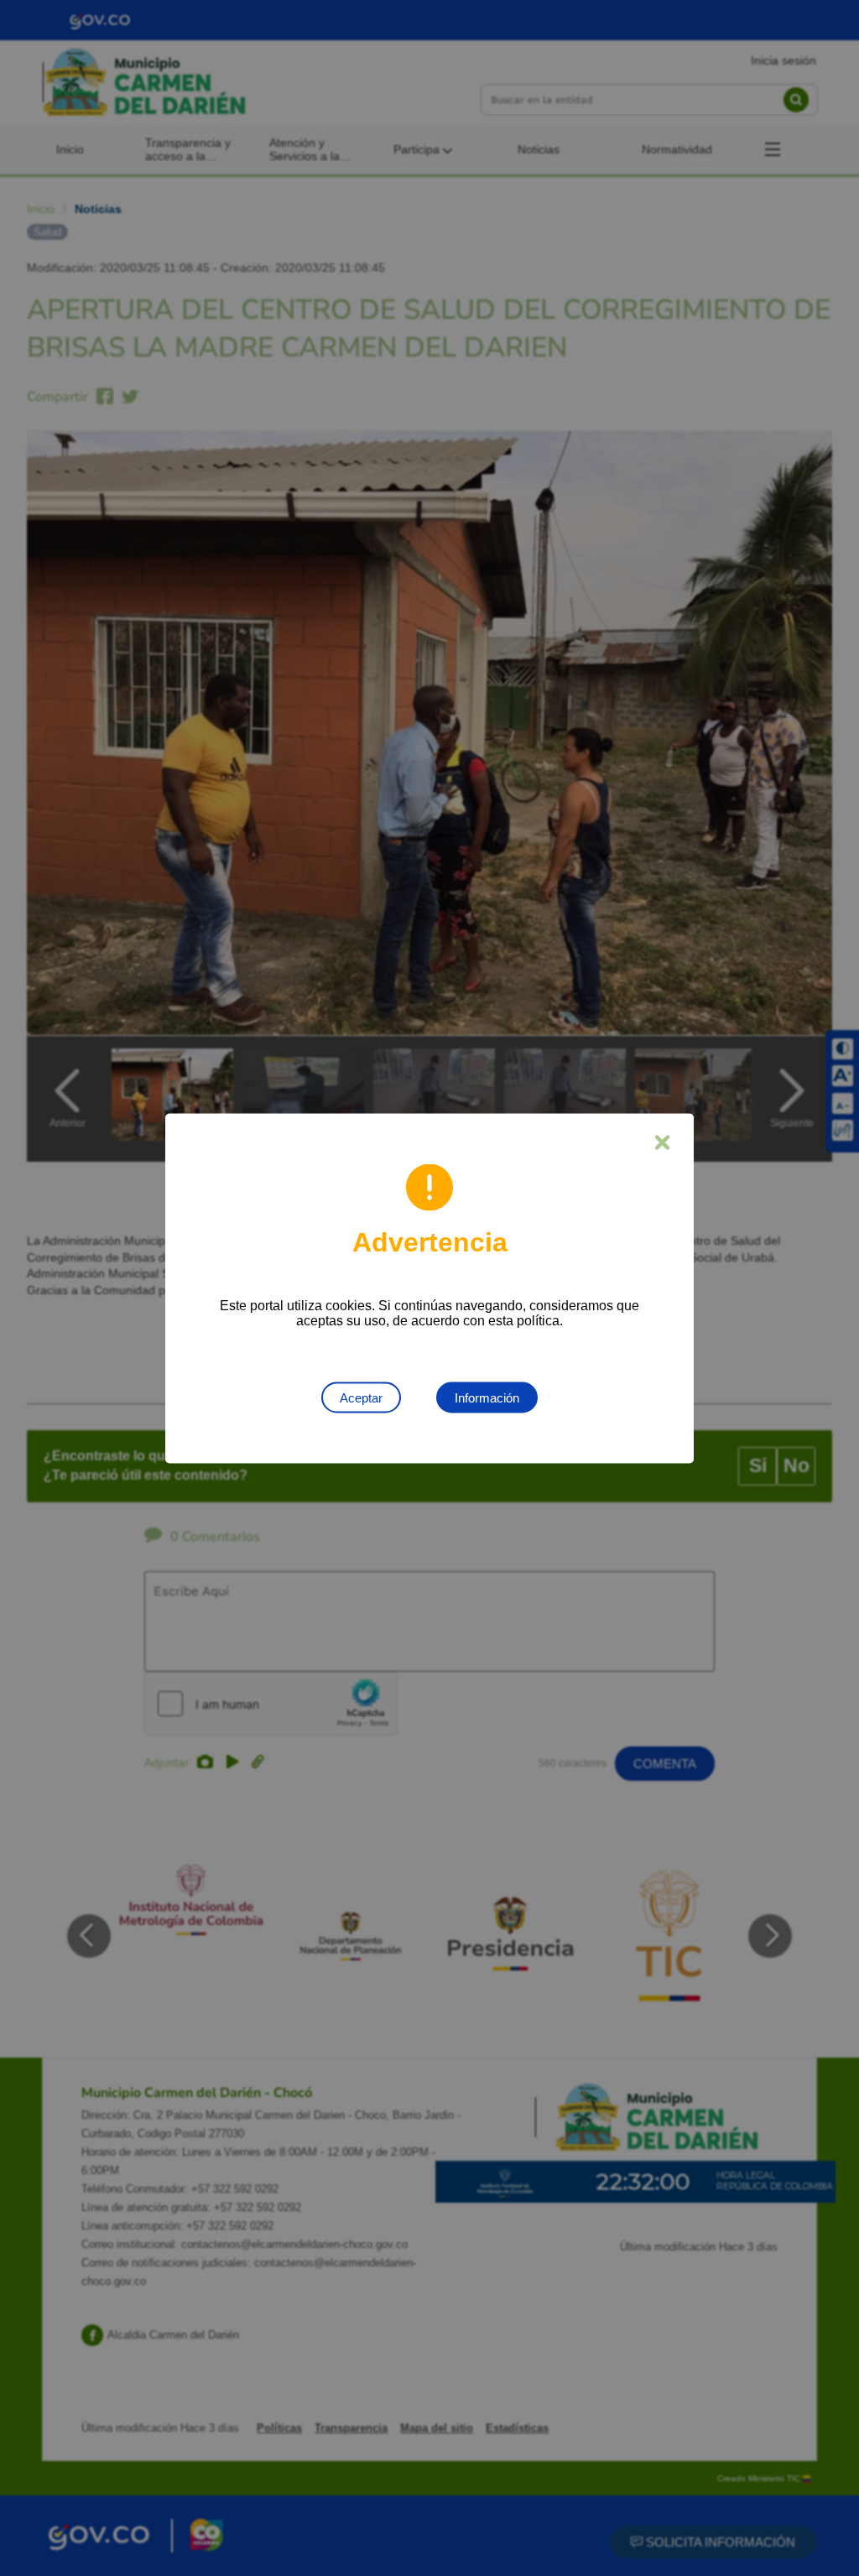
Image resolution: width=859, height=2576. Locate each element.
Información (487, 1397)
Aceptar (361, 1397)
